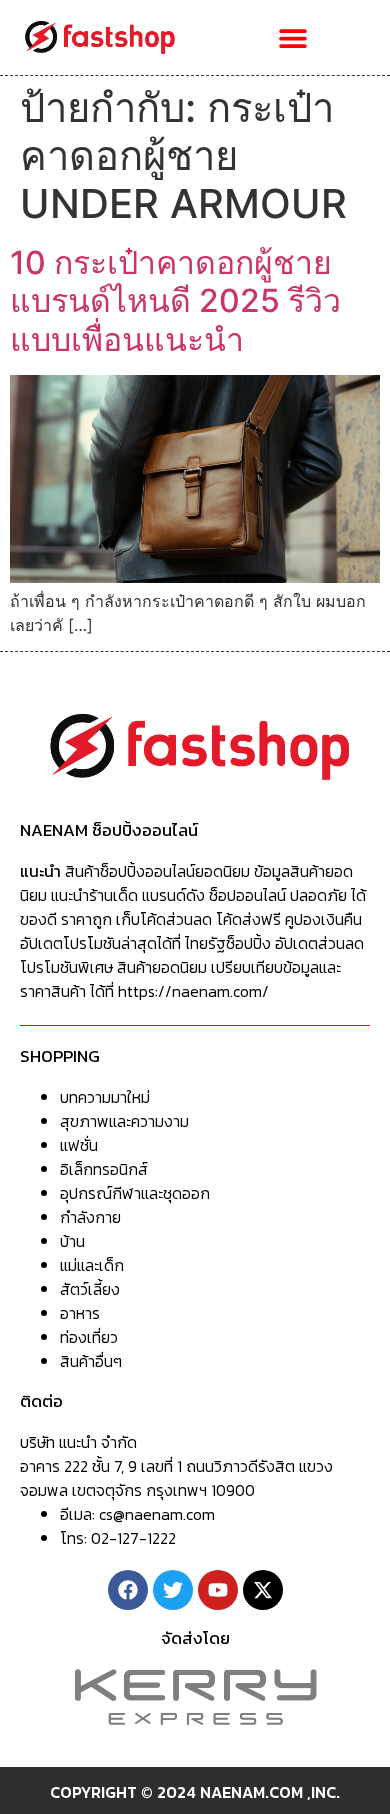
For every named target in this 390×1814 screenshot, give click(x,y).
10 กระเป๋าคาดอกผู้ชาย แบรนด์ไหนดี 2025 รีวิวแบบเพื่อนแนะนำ (175, 301)
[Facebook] (128, 1590)
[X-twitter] (263, 1590)
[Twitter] (173, 1590)
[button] (292, 37)
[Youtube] (218, 1590)
